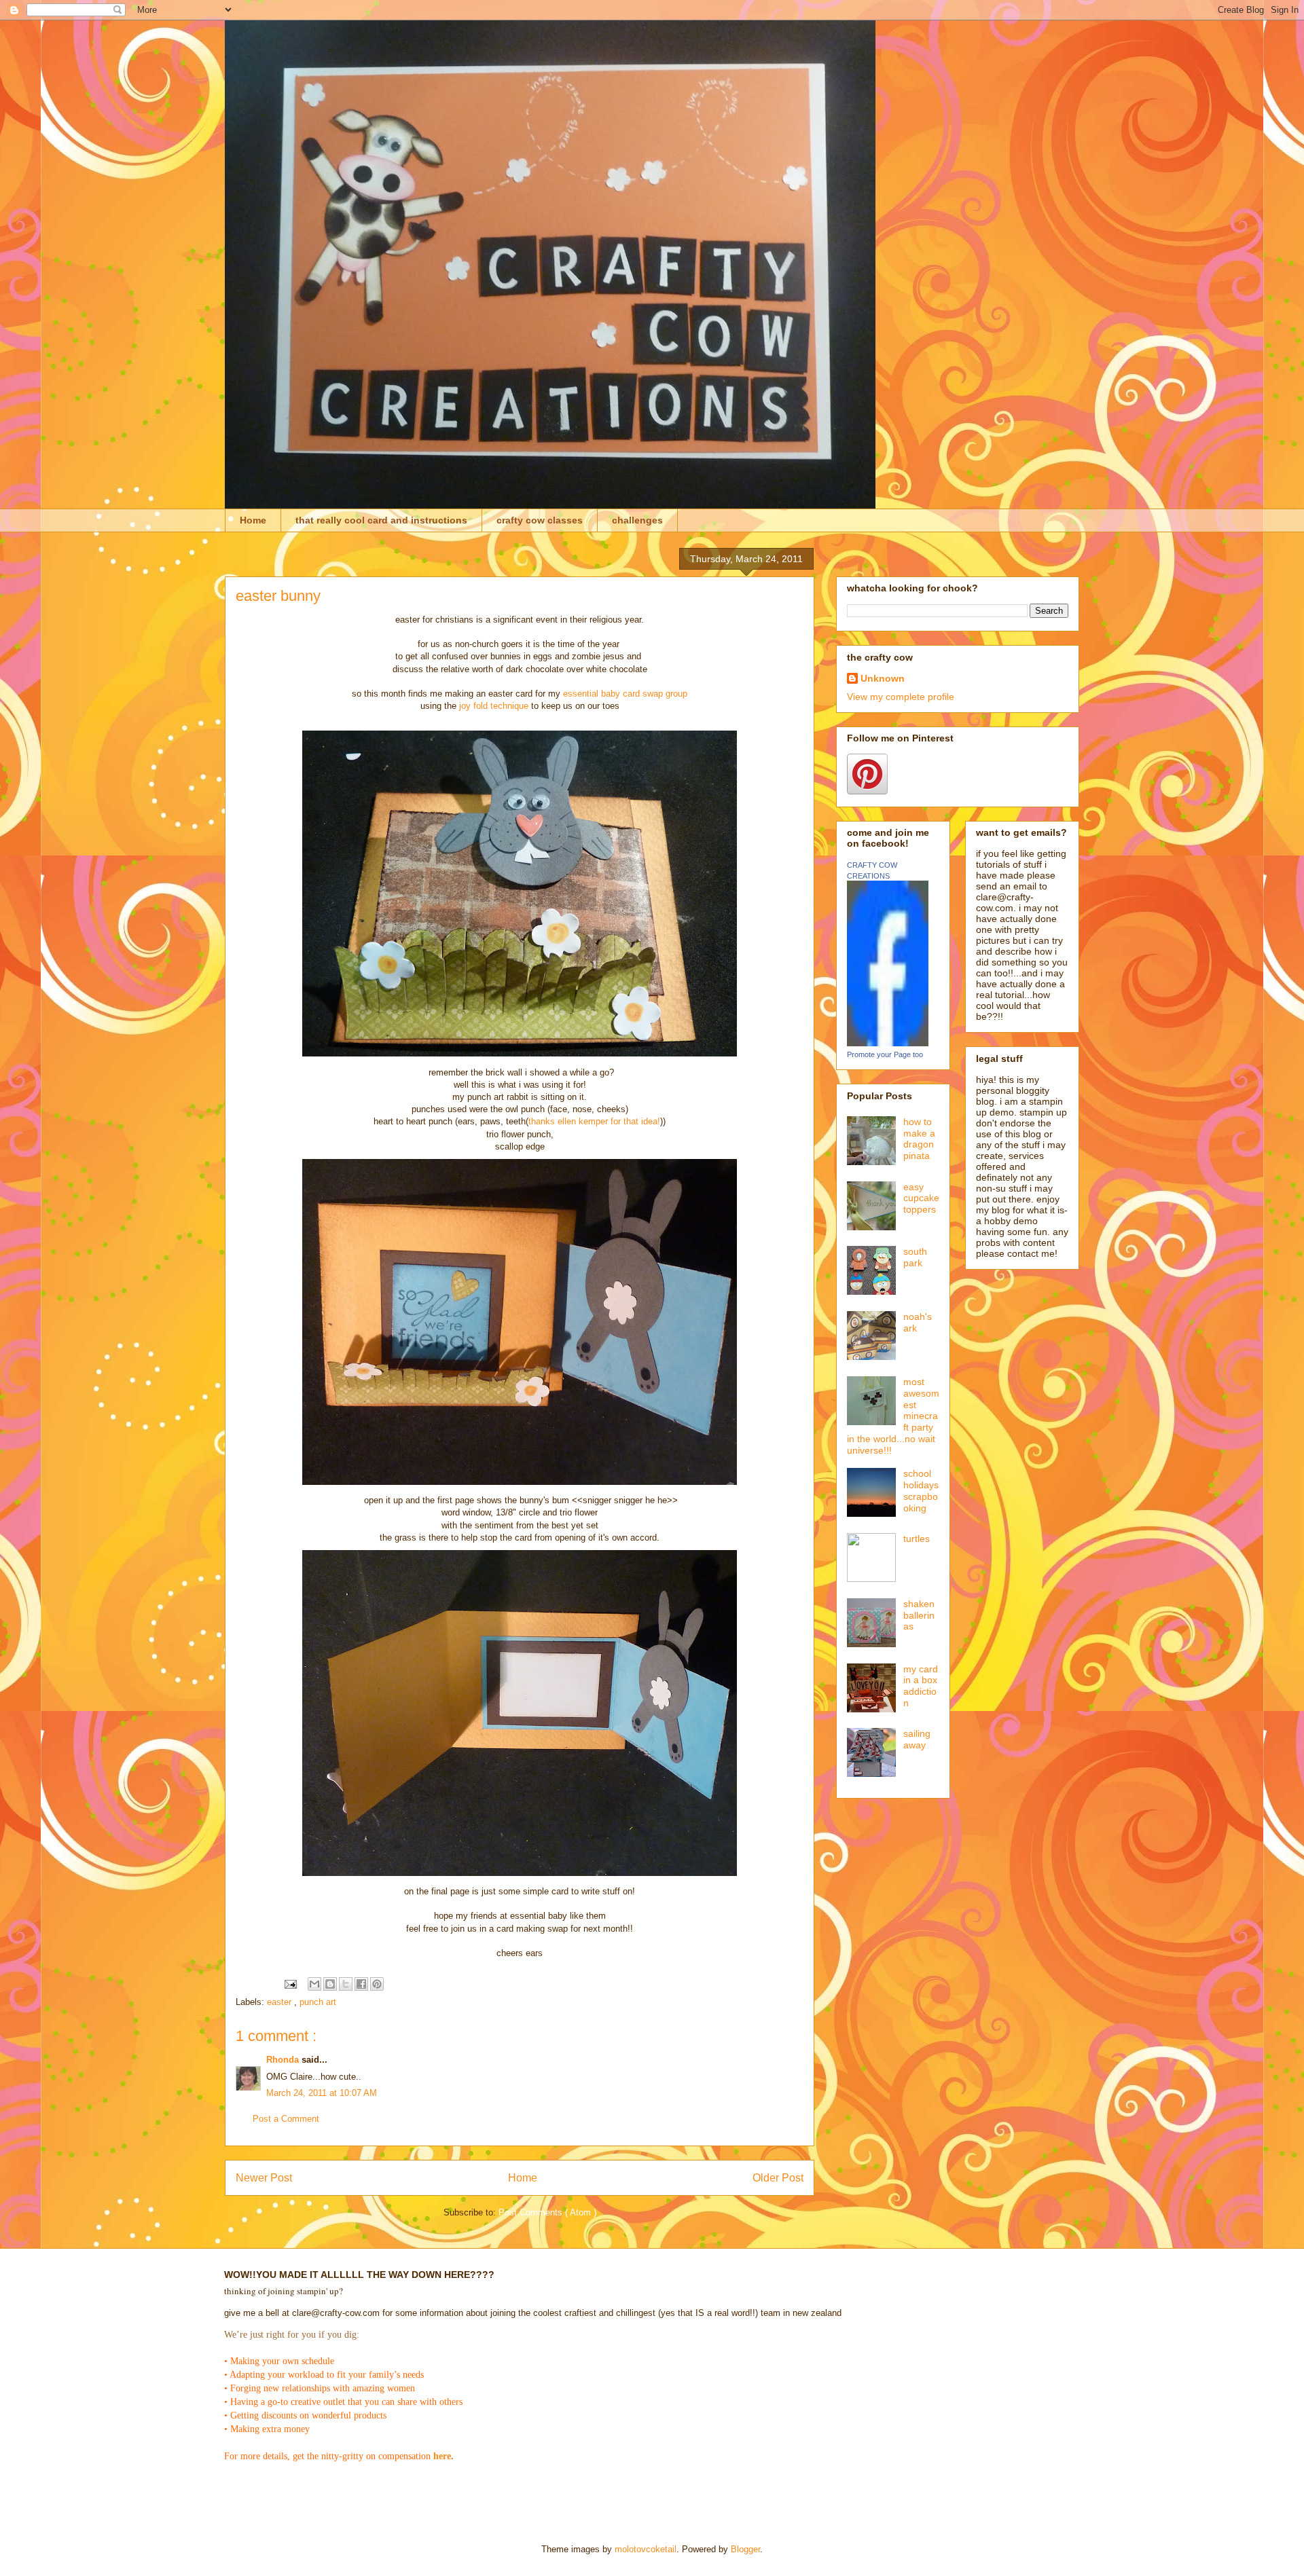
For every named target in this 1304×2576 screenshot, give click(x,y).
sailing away (917, 1739)
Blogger (745, 2549)
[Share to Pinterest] (377, 1984)
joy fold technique (494, 706)
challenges (637, 520)
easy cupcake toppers (921, 1198)
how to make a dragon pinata (919, 1139)
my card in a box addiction (921, 1686)
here (442, 2456)
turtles (917, 1539)
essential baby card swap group (624, 694)
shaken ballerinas (919, 1615)
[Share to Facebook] (361, 1984)
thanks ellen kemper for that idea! (594, 1121)
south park (915, 1257)
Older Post (778, 2178)
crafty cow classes (540, 520)
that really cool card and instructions (381, 520)
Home (253, 520)
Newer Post (264, 2178)
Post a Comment (286, 2119)
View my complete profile (901, 697)
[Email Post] (290, 1984)
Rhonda (284, 2060)
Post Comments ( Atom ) (547, 2212)
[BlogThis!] (330, 1984)
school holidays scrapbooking (921, 1490)
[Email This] (314, 1984)
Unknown (883, 678)
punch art (318, 2002)
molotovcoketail (646, 2549)
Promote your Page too (885, 1054)
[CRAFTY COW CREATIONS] (888, 1043)
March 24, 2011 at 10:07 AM (322, 2093)
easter (280, 2002)
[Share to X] (346, 1984)
